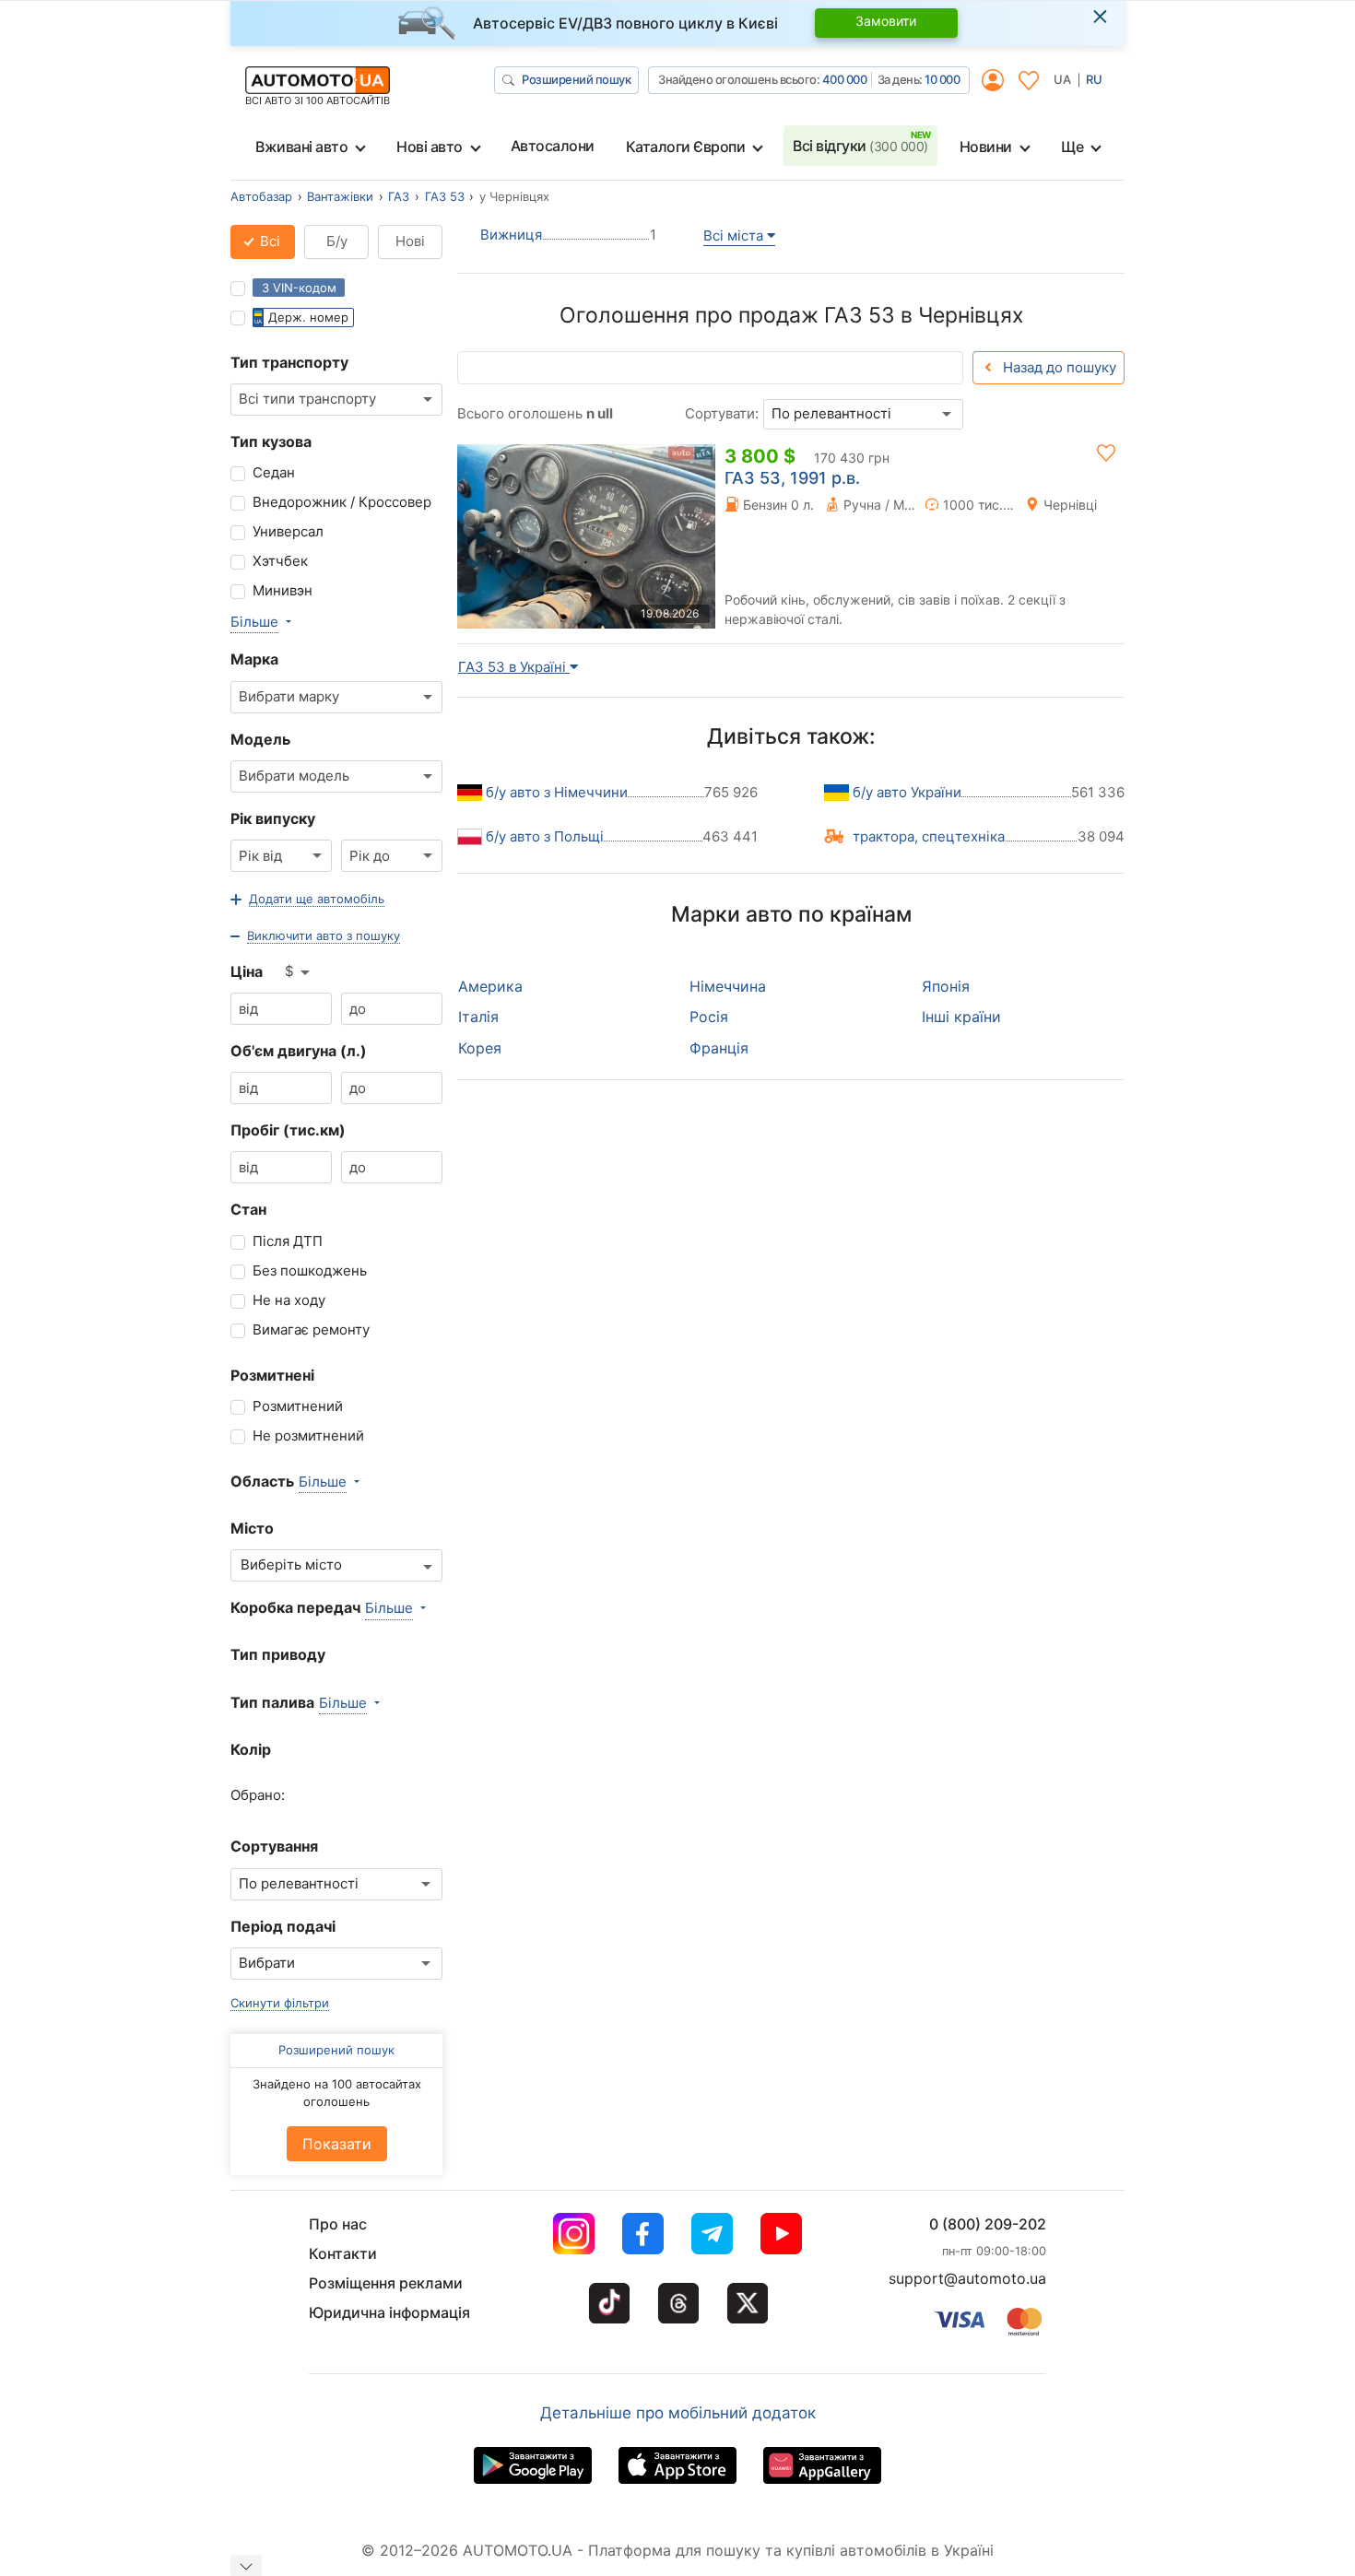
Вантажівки (340, 196)
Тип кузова (271, 441)
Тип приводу (278, 1654)
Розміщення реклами (386, 2283)
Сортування (274, 1846)
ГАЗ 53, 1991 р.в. (792, 478)
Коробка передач (295, 1607)
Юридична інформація (389, 2312)
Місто (252, 1528)
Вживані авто (301, 147)
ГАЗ (399, 196)
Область (262, 1481)
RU (1094, 79)
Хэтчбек (280, 561)
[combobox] (336, 400)
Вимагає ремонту (311, 1329)
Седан (274, 472)
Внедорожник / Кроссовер (342, 502)
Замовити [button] (886, 21)
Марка (254, 659)
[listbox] (299, 972)
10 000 (942, 79)
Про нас (338, 2224)
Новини (986, 147)
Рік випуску (273, 818)
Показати (337, 2144)
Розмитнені (272, 1375)
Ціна (247, 971)
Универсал (288, 531)
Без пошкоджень (310, 1270)
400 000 (845, 79)
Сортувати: (722, 413)
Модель (260, 739)
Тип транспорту (289, 362)
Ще (1072, 147)
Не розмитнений (308, 1435)
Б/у (337, 241)
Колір (251, 1749)
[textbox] (301, 1565)
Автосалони (553, 146)
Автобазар (261, 196)
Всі (268, 241)
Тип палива (272, 1702)
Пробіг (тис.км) (288, 1130)
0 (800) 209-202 (988, 2224)
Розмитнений (298, 1406)
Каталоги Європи (686, 147)
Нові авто (430, 147)
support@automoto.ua (967, 2278)
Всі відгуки (860, 146)
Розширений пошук (576, 79)
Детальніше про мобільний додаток (678, 2413)
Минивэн (283, 590)
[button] (307, 900)
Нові (410, 241)
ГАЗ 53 (445, 196)
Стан (248, 1209)
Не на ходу (289, 1300)
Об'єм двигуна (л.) (299, 1051)
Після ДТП (288, 1241)
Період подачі (283, 1926)
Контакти (343, 2253)
